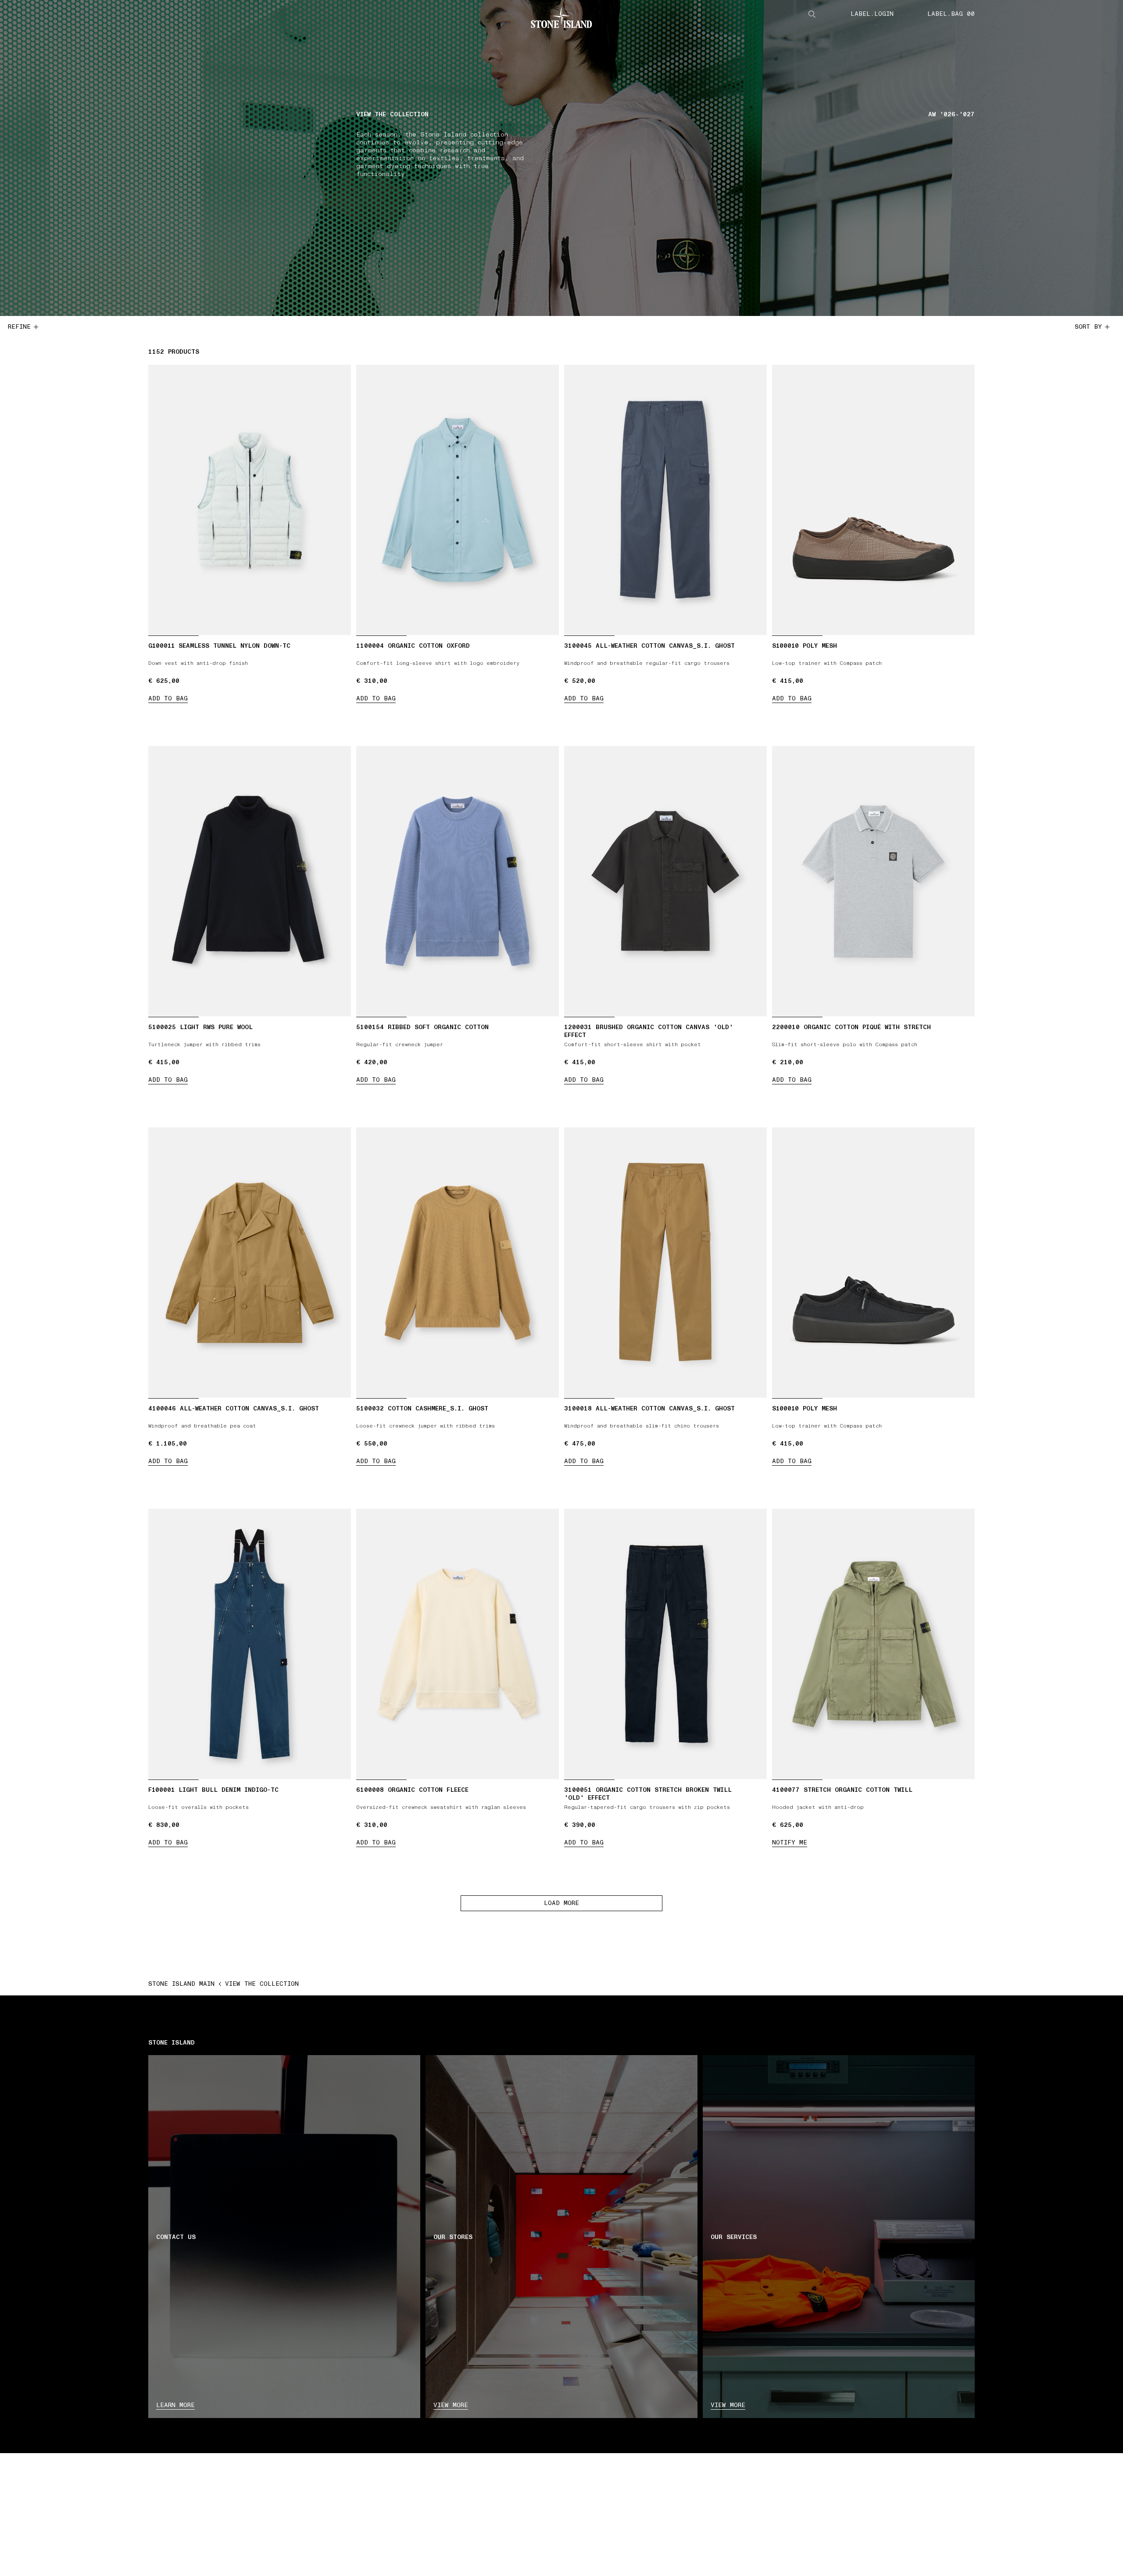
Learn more (175, 2405)
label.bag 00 (951, 14)
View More (728, 2405)
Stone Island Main (181, 1984)
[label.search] (812, 14)
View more (451, 2405)
